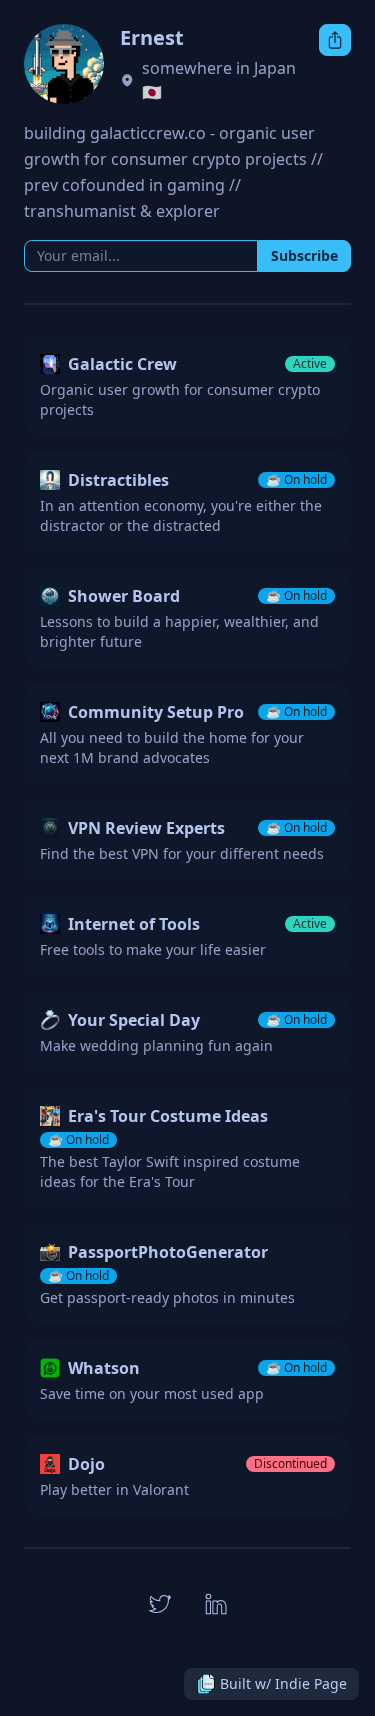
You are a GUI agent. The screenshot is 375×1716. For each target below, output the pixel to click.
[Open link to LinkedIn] (216, 1604)
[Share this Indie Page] (335, 40)
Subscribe (304, 255)
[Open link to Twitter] (160, 1604)
